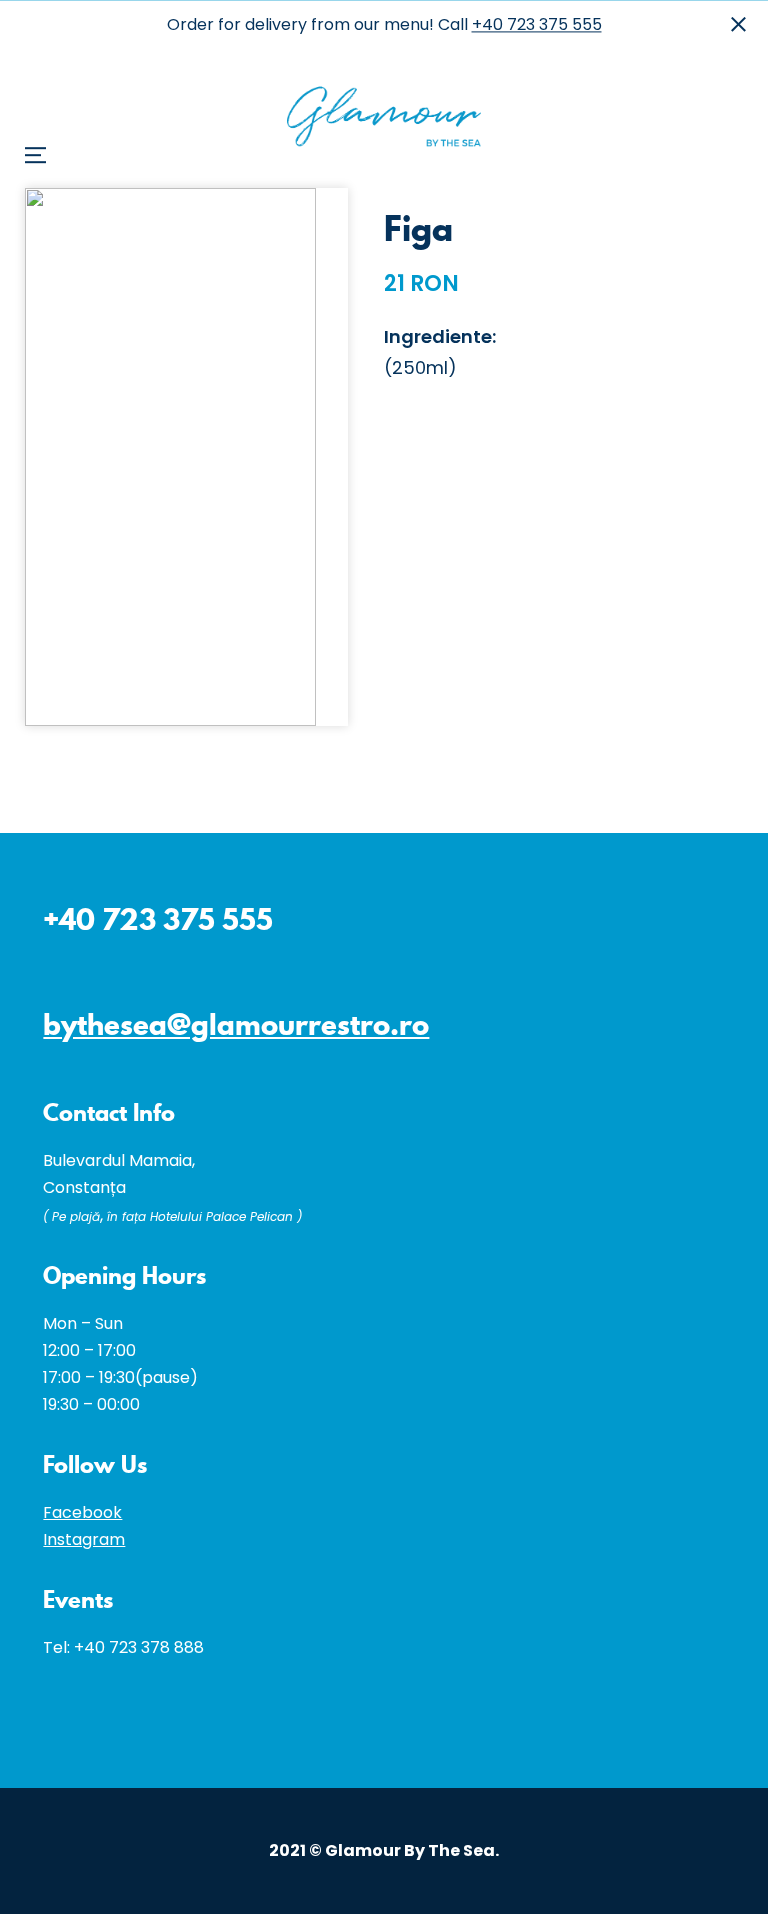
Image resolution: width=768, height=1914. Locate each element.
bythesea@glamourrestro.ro (236, 1024)
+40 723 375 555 (537, 24)
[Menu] (45, 50)
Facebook (82, 1512)
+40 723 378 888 (139, 1647)
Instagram (84, 1539)
